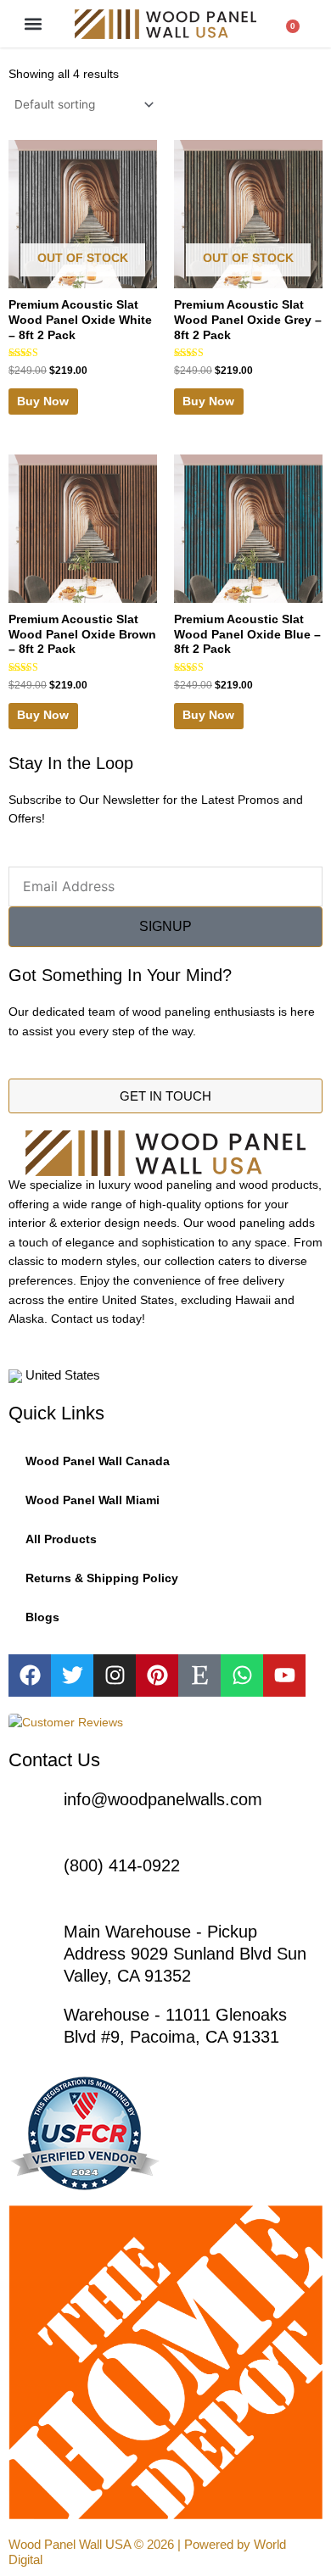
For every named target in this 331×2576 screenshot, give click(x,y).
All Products (61, 1539)
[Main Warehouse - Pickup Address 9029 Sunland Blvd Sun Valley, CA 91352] (30, 1942)
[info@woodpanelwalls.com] (30, 1809)
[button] (34, 24)
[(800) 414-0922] (30, 1876)
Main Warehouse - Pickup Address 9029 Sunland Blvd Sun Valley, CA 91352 (185, 1954)
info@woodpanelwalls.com (163, 1799)
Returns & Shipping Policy (102, 1578)
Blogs (42, 1617)
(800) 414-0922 (122, 1865)
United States (85, 1375)
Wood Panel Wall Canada (98, 1461)
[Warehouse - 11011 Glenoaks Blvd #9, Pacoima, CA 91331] (30, 2025)
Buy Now (43, 401)
